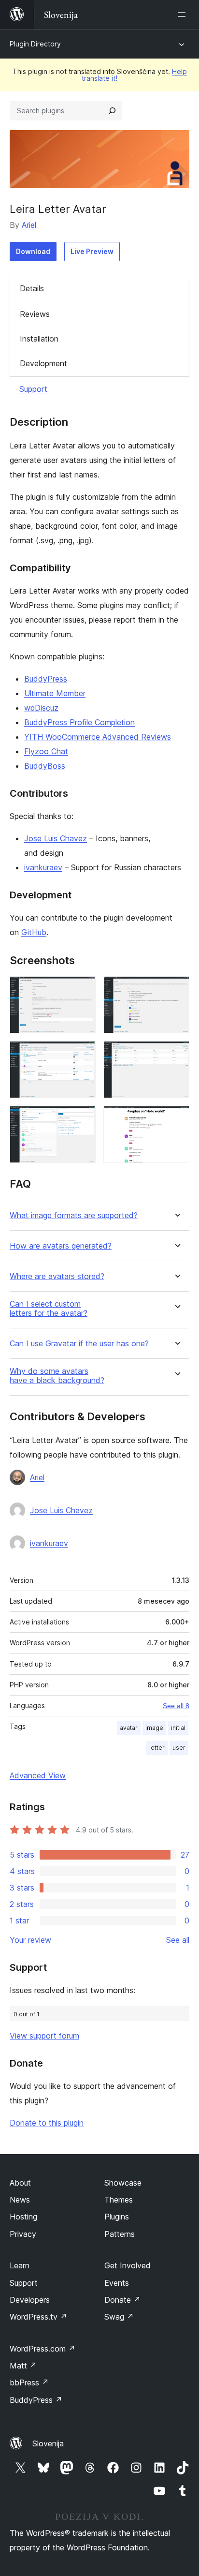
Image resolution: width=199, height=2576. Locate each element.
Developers (30, 2300)
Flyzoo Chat (46, 751)
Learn (20, 2265)
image (154, 1728)
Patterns (120, 2234)
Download (33, 251)
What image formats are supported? (74, 1215)
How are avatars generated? (61, 1246)
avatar (129, 1728)
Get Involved (128, 2265)
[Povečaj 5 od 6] (83, 1119)
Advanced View (38, 1775)
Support (33, 389)
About (20, 2183)
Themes (119, 2200)
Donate (122, 2300)
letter (157, 1748)
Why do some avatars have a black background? (57, 1376)
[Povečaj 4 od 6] (176, 1054)
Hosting (23, 2217)
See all (178, 1940)
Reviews (35, 314)
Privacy (23, 2234)
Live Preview (92, 251)
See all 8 (176, 1706)
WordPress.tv (38, 2317)
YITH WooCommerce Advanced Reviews (98, 737)
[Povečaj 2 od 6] (176, 989)
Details (32, 288)
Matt (23, 2366)
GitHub (34, 932)
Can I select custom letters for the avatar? (49, 1309)
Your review (30, 1940)
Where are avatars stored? (57, 1276)
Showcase (123, 2183)
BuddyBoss (45, 766)
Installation (39, 339)
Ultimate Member (55, 693)
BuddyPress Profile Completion (79, 722)
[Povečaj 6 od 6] (176, 1119)
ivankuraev (43, 867)
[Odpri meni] (184, 15)
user (179, 1748)
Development (43, 363)
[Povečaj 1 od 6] (83, 989)
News (20, 2200)
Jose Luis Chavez (56, 838)
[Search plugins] (112, 111)
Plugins (117, 2217)
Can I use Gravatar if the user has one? (79, 1344)
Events (117, 2283)
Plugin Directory (35, 44)
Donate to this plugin (47, 2123)
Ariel (29, 225)
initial (178, 1728)
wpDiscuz (41, 708)
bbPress (29, 2382)
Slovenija (48, 2443)
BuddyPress (46, 679)
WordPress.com (43, 2349)
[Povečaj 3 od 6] (83, 1054)
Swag (119, 2317)
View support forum (44, 2036)
